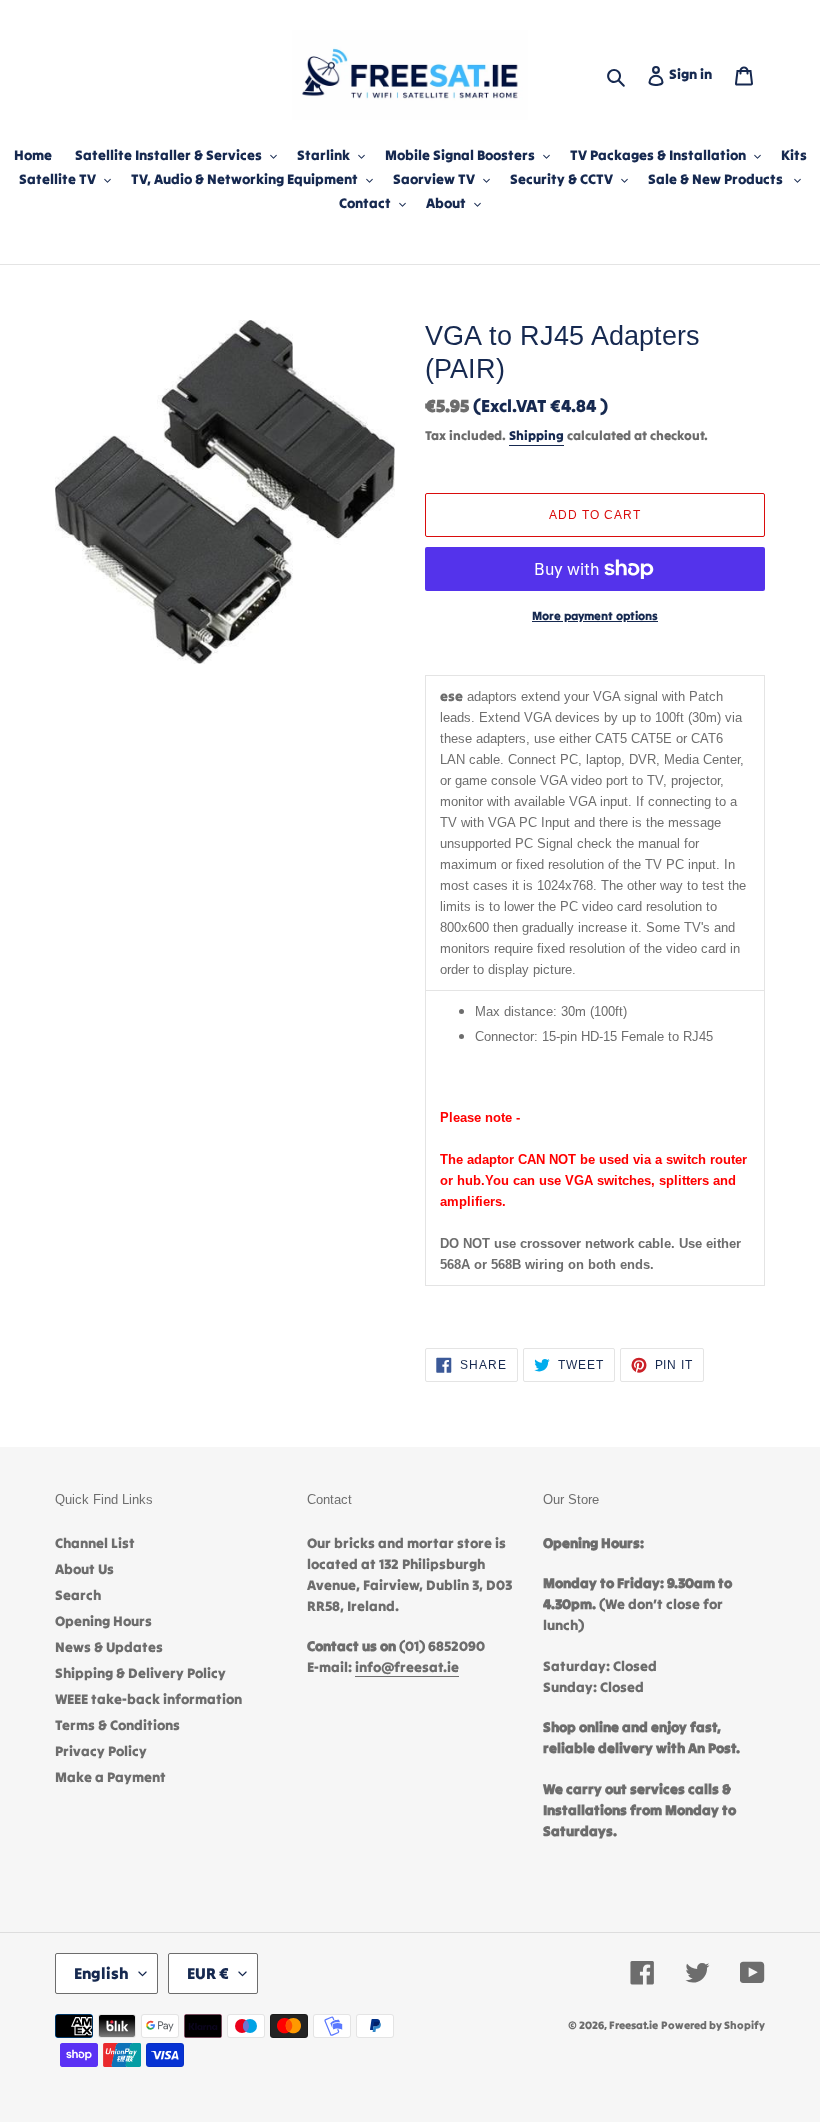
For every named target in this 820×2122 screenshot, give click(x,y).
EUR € (208, 1973)
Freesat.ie (633, 2025)
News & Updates (109, 1647)
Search (78, 1595)
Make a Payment (110, 1777)
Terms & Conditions (117, 1725)
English (101, 1973)
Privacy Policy (101, 1751)
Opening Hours (103, 1621)
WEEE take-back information (148, 1699)
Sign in (694, 73)
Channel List (95, 1543)
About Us (84, 1569)
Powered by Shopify (713, 2025)
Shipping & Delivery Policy (140, 1673)
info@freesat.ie (407, 1667)
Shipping (536, 435)
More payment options (595, 615)
